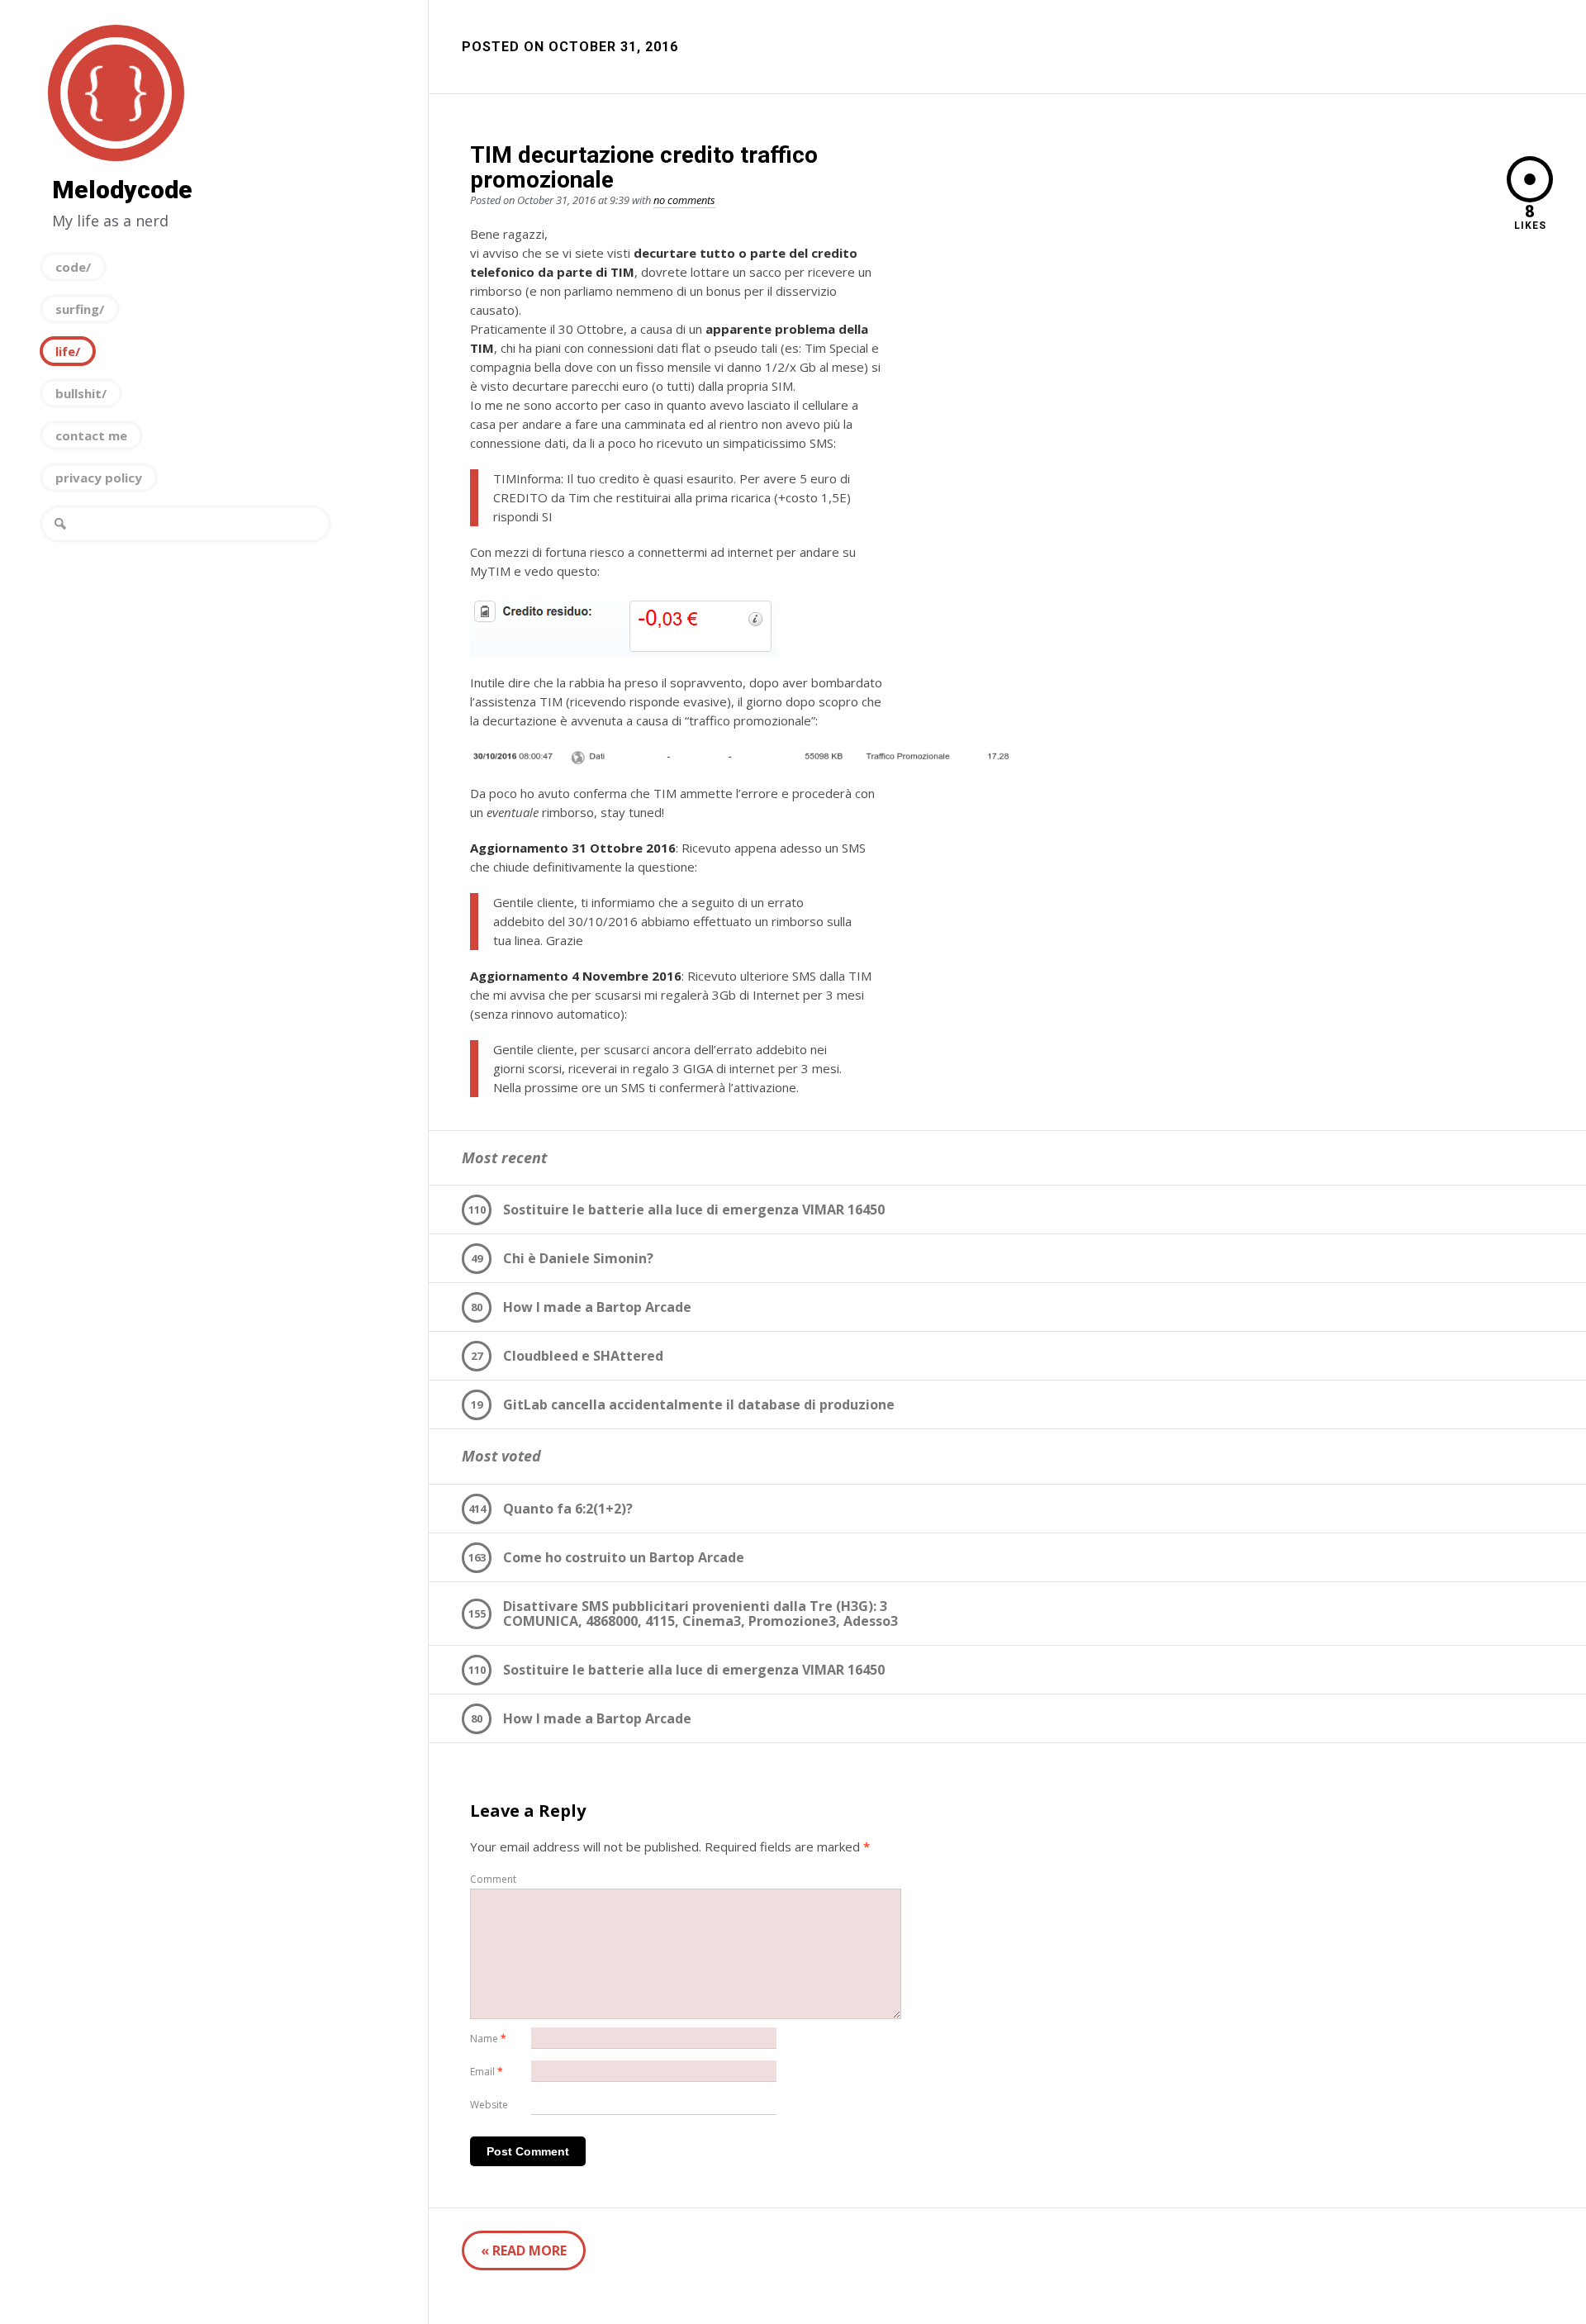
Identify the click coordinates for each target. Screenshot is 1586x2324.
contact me (91, 435)
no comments (684, 200)
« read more (524, 2250)
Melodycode (116, 93)
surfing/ (80, 309)
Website (489, 2105)
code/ (73, 267)
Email (487, 2072)
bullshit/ (81, 393)
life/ (68, 351)
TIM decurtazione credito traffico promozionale (644, 167)
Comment (493, 1879)
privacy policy (99, 478)
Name (488, 2039)
